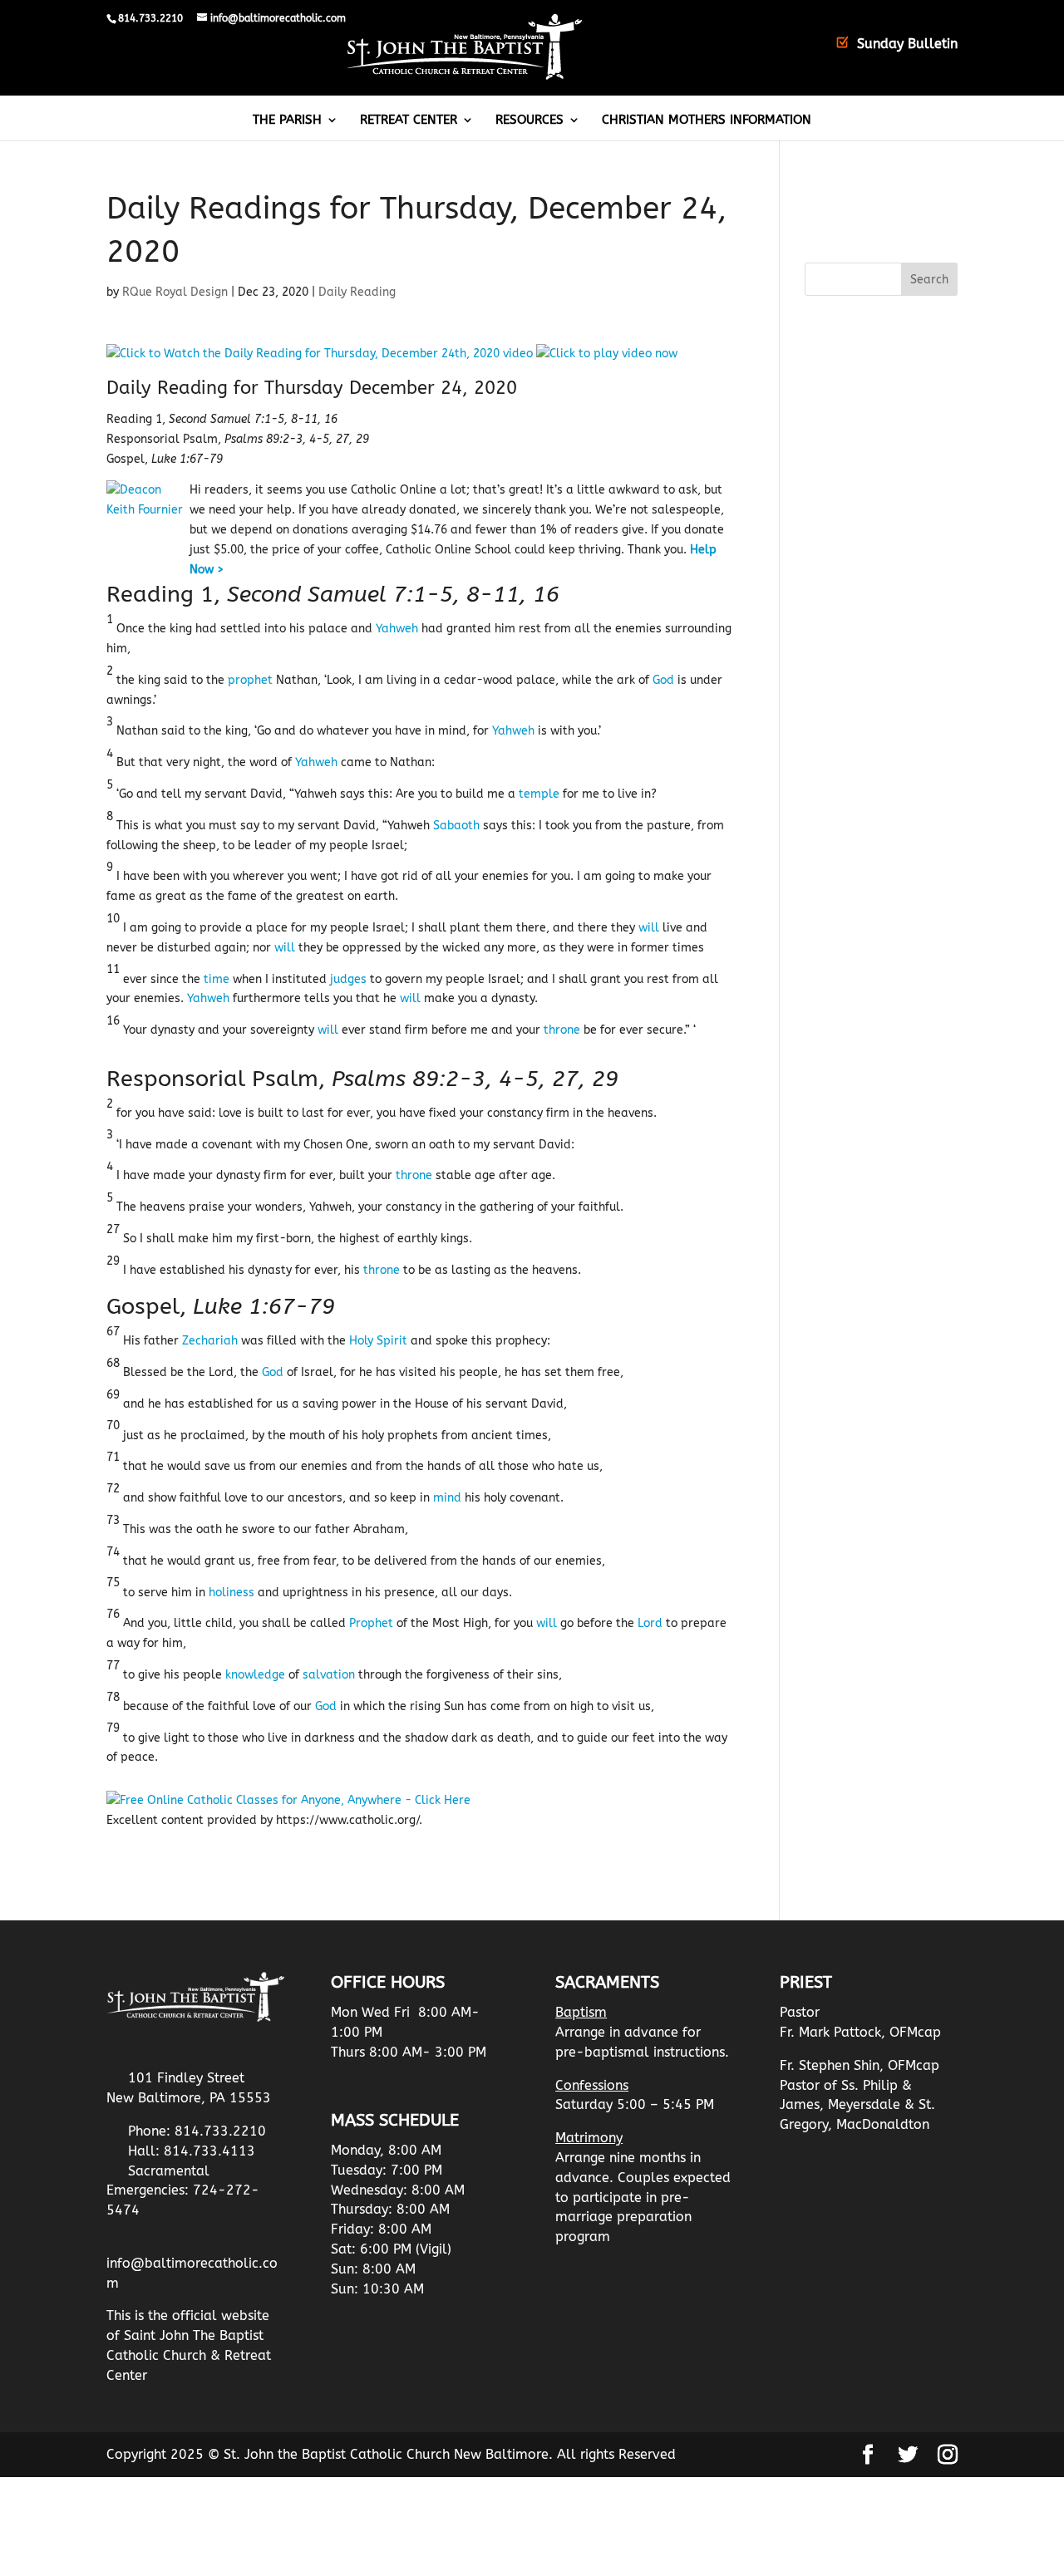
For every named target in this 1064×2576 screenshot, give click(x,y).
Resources (530, 120)
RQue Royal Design (175, 292)
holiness (232, 1593)
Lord (650, 1623)
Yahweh (397, 629)
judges (348, 979)
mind (447, 1498)
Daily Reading (357, 292)
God (663, 680)
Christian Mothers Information (707, 120)
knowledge (255, 1675)
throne (562, 1030)
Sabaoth (456, 826)
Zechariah (210, 1341)
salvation (329, 1675)
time (217, 979)
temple (539, 794)
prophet (250, 680)
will (649, 928)
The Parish (287, 120)
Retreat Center (409, 120)
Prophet (371, 1623)
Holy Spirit (378, 1341)
